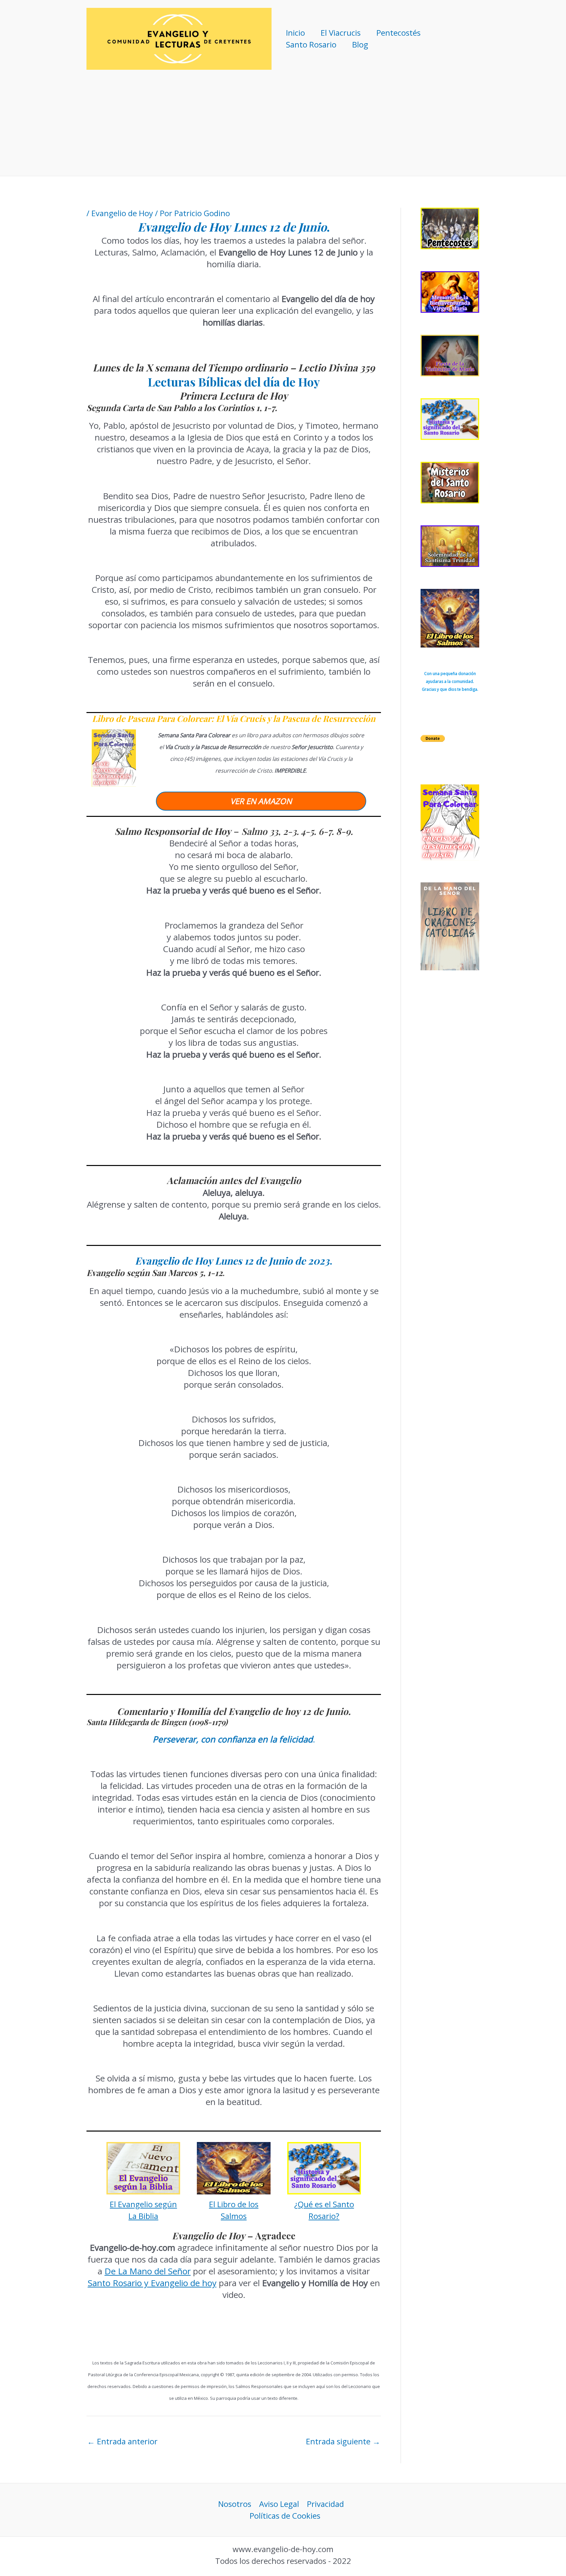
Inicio (295, 33)
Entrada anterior (122, 2441)
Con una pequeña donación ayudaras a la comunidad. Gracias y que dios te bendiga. (450, 681)
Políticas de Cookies (285, 2516)
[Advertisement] (283, 127)
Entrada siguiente (343, 2441)
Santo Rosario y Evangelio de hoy (152, 2283)
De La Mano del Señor (148, 2271)
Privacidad (325, 2504)
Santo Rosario (311, 44)
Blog (360, 44)
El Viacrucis (341, 33)
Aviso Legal (279, 2504)
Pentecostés (398, 33)
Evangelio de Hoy (122, 213)
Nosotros (235, 2504)
